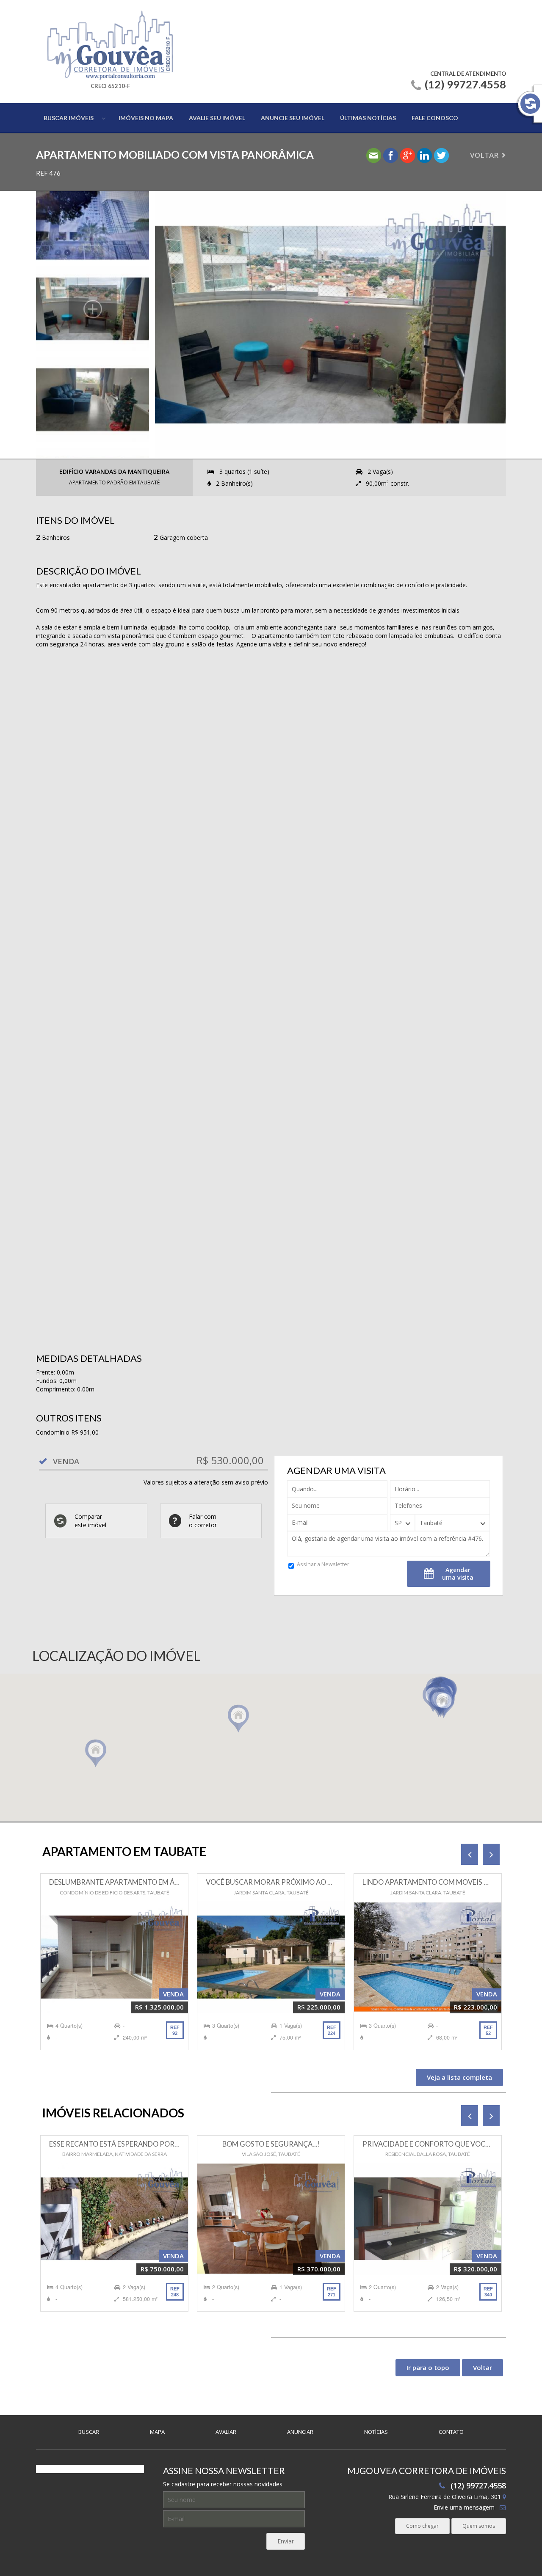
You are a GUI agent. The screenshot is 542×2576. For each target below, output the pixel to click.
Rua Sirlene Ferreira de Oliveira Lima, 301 (445, 2497)
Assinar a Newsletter (323, 1564)
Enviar (286, 2541)
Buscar (89, 2432)
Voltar (484, 155)
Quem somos (479, 2526)
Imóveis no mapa (146, 118)
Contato (451, 2432)
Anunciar (300, 2432)
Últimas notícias (368, 118)
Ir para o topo (428, 2367)
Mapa (157, 2432)
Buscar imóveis (69, 118)
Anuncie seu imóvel (293, 118)
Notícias (376, 2432)
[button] (444, 1705)
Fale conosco (435, 118)
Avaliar (226, 2432)
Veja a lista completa (459, 2077)
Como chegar (422, 2526)
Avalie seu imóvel (217, 118)
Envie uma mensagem (464, 2507)
